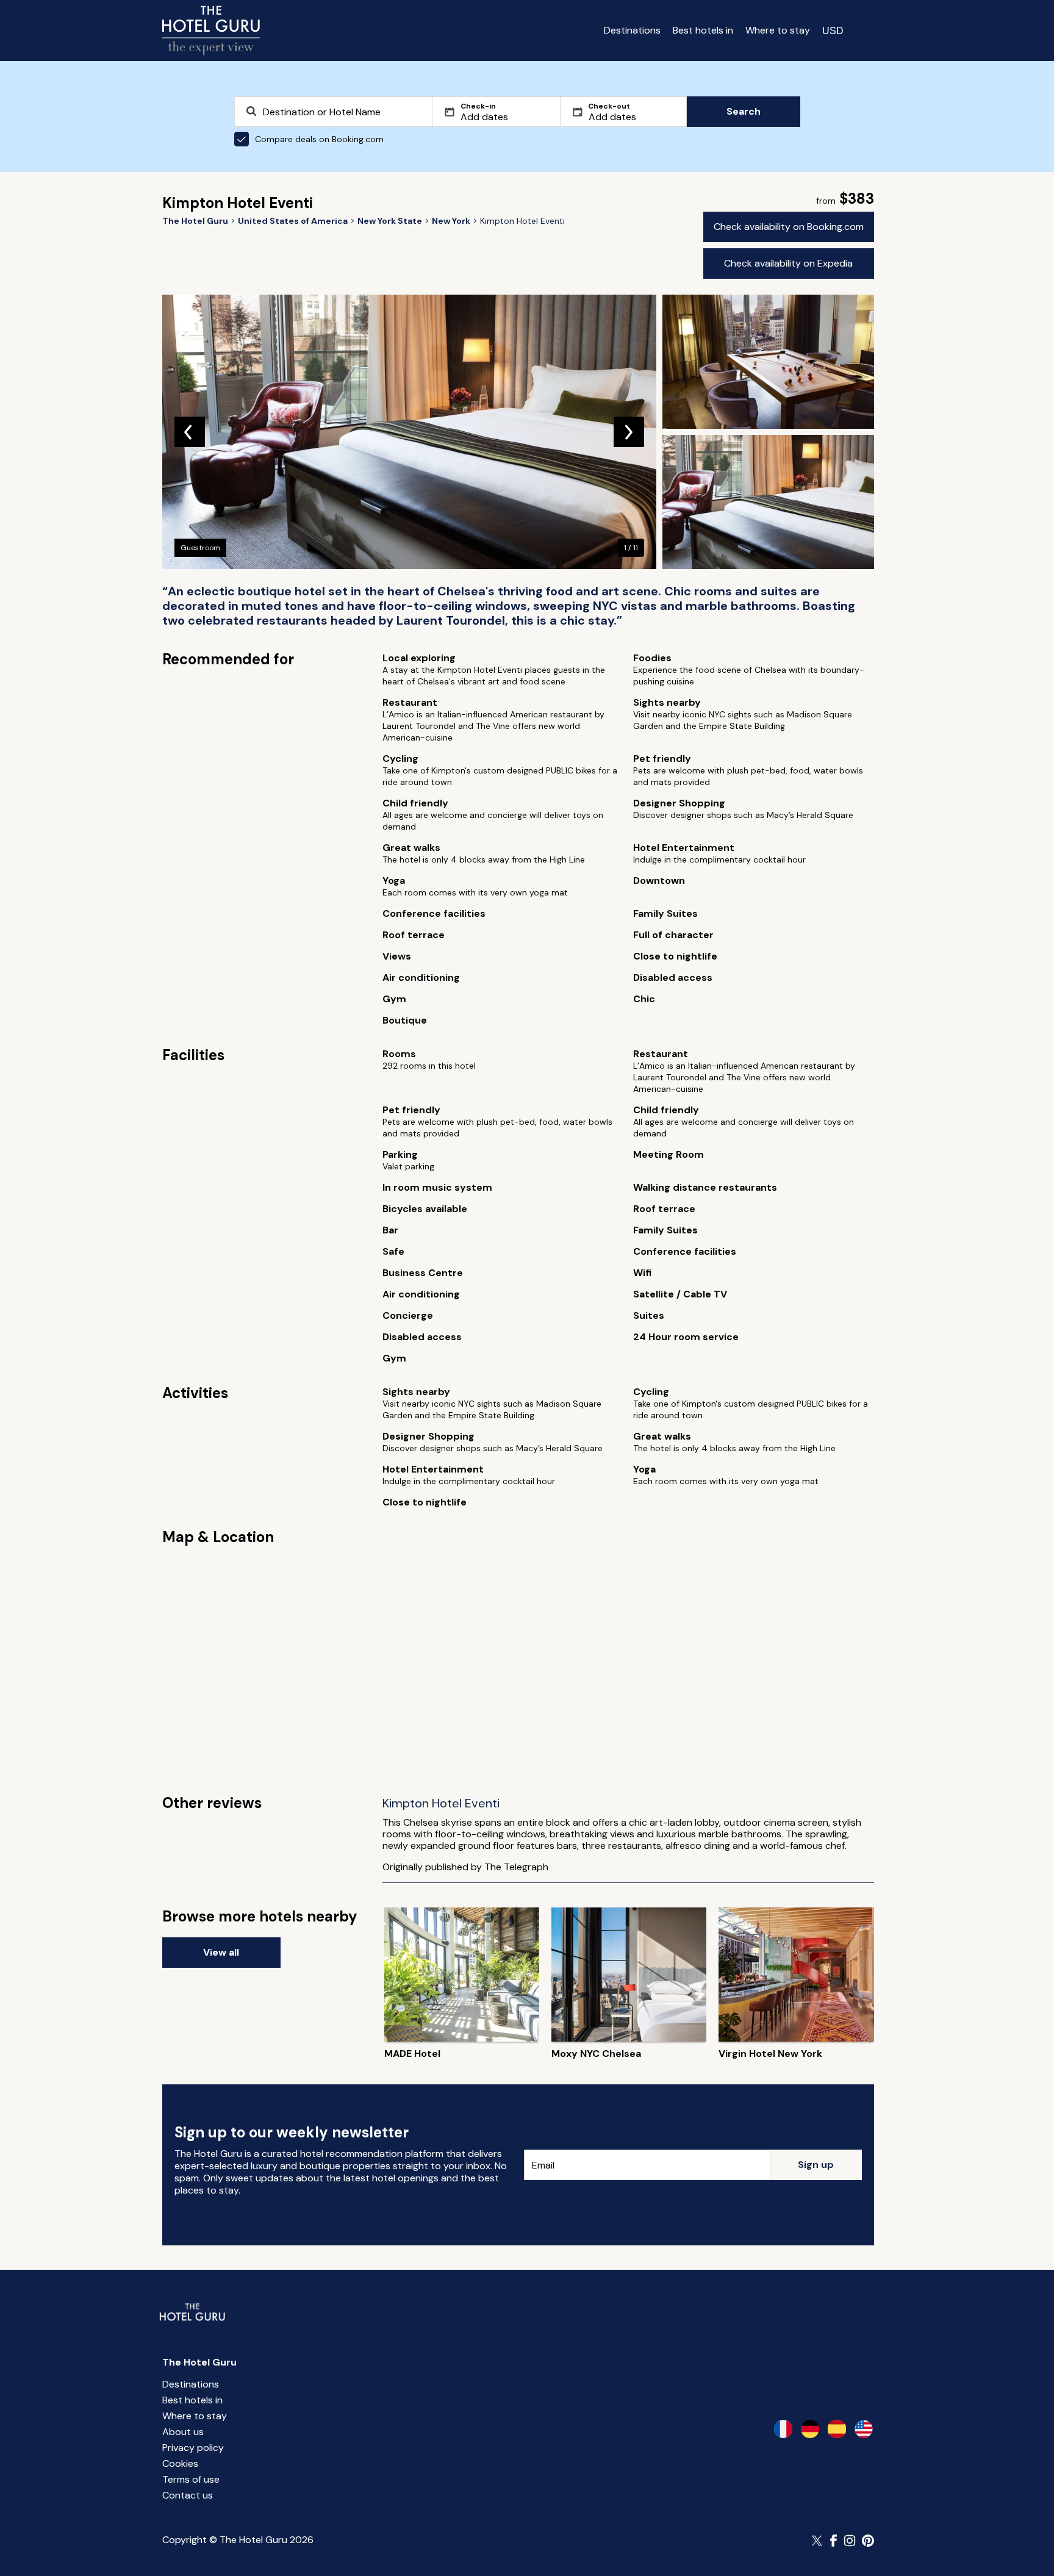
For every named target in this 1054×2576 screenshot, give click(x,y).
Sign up (816, 2165)
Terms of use (191, 2479)
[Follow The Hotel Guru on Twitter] (818, 2541)
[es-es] (837, 2429)
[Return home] (211, 30)
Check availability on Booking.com (789, 227)
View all (221, 1952)
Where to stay (778, 30)
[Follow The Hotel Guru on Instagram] (850, 2541)
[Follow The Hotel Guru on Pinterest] (868, 2541)
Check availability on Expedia (788, 263)
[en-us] (864, 2429)
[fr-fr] (783, 2429)
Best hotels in (703, 30)
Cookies (180, 2463)
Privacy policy (193, 2448)
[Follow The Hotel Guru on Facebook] (834, 2541)
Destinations (632, 30)
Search (744, 111)
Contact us (188, 2495)
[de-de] (810, 2429)
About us (183, 2432)
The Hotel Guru (199, 2362)
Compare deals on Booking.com (319, 139)
